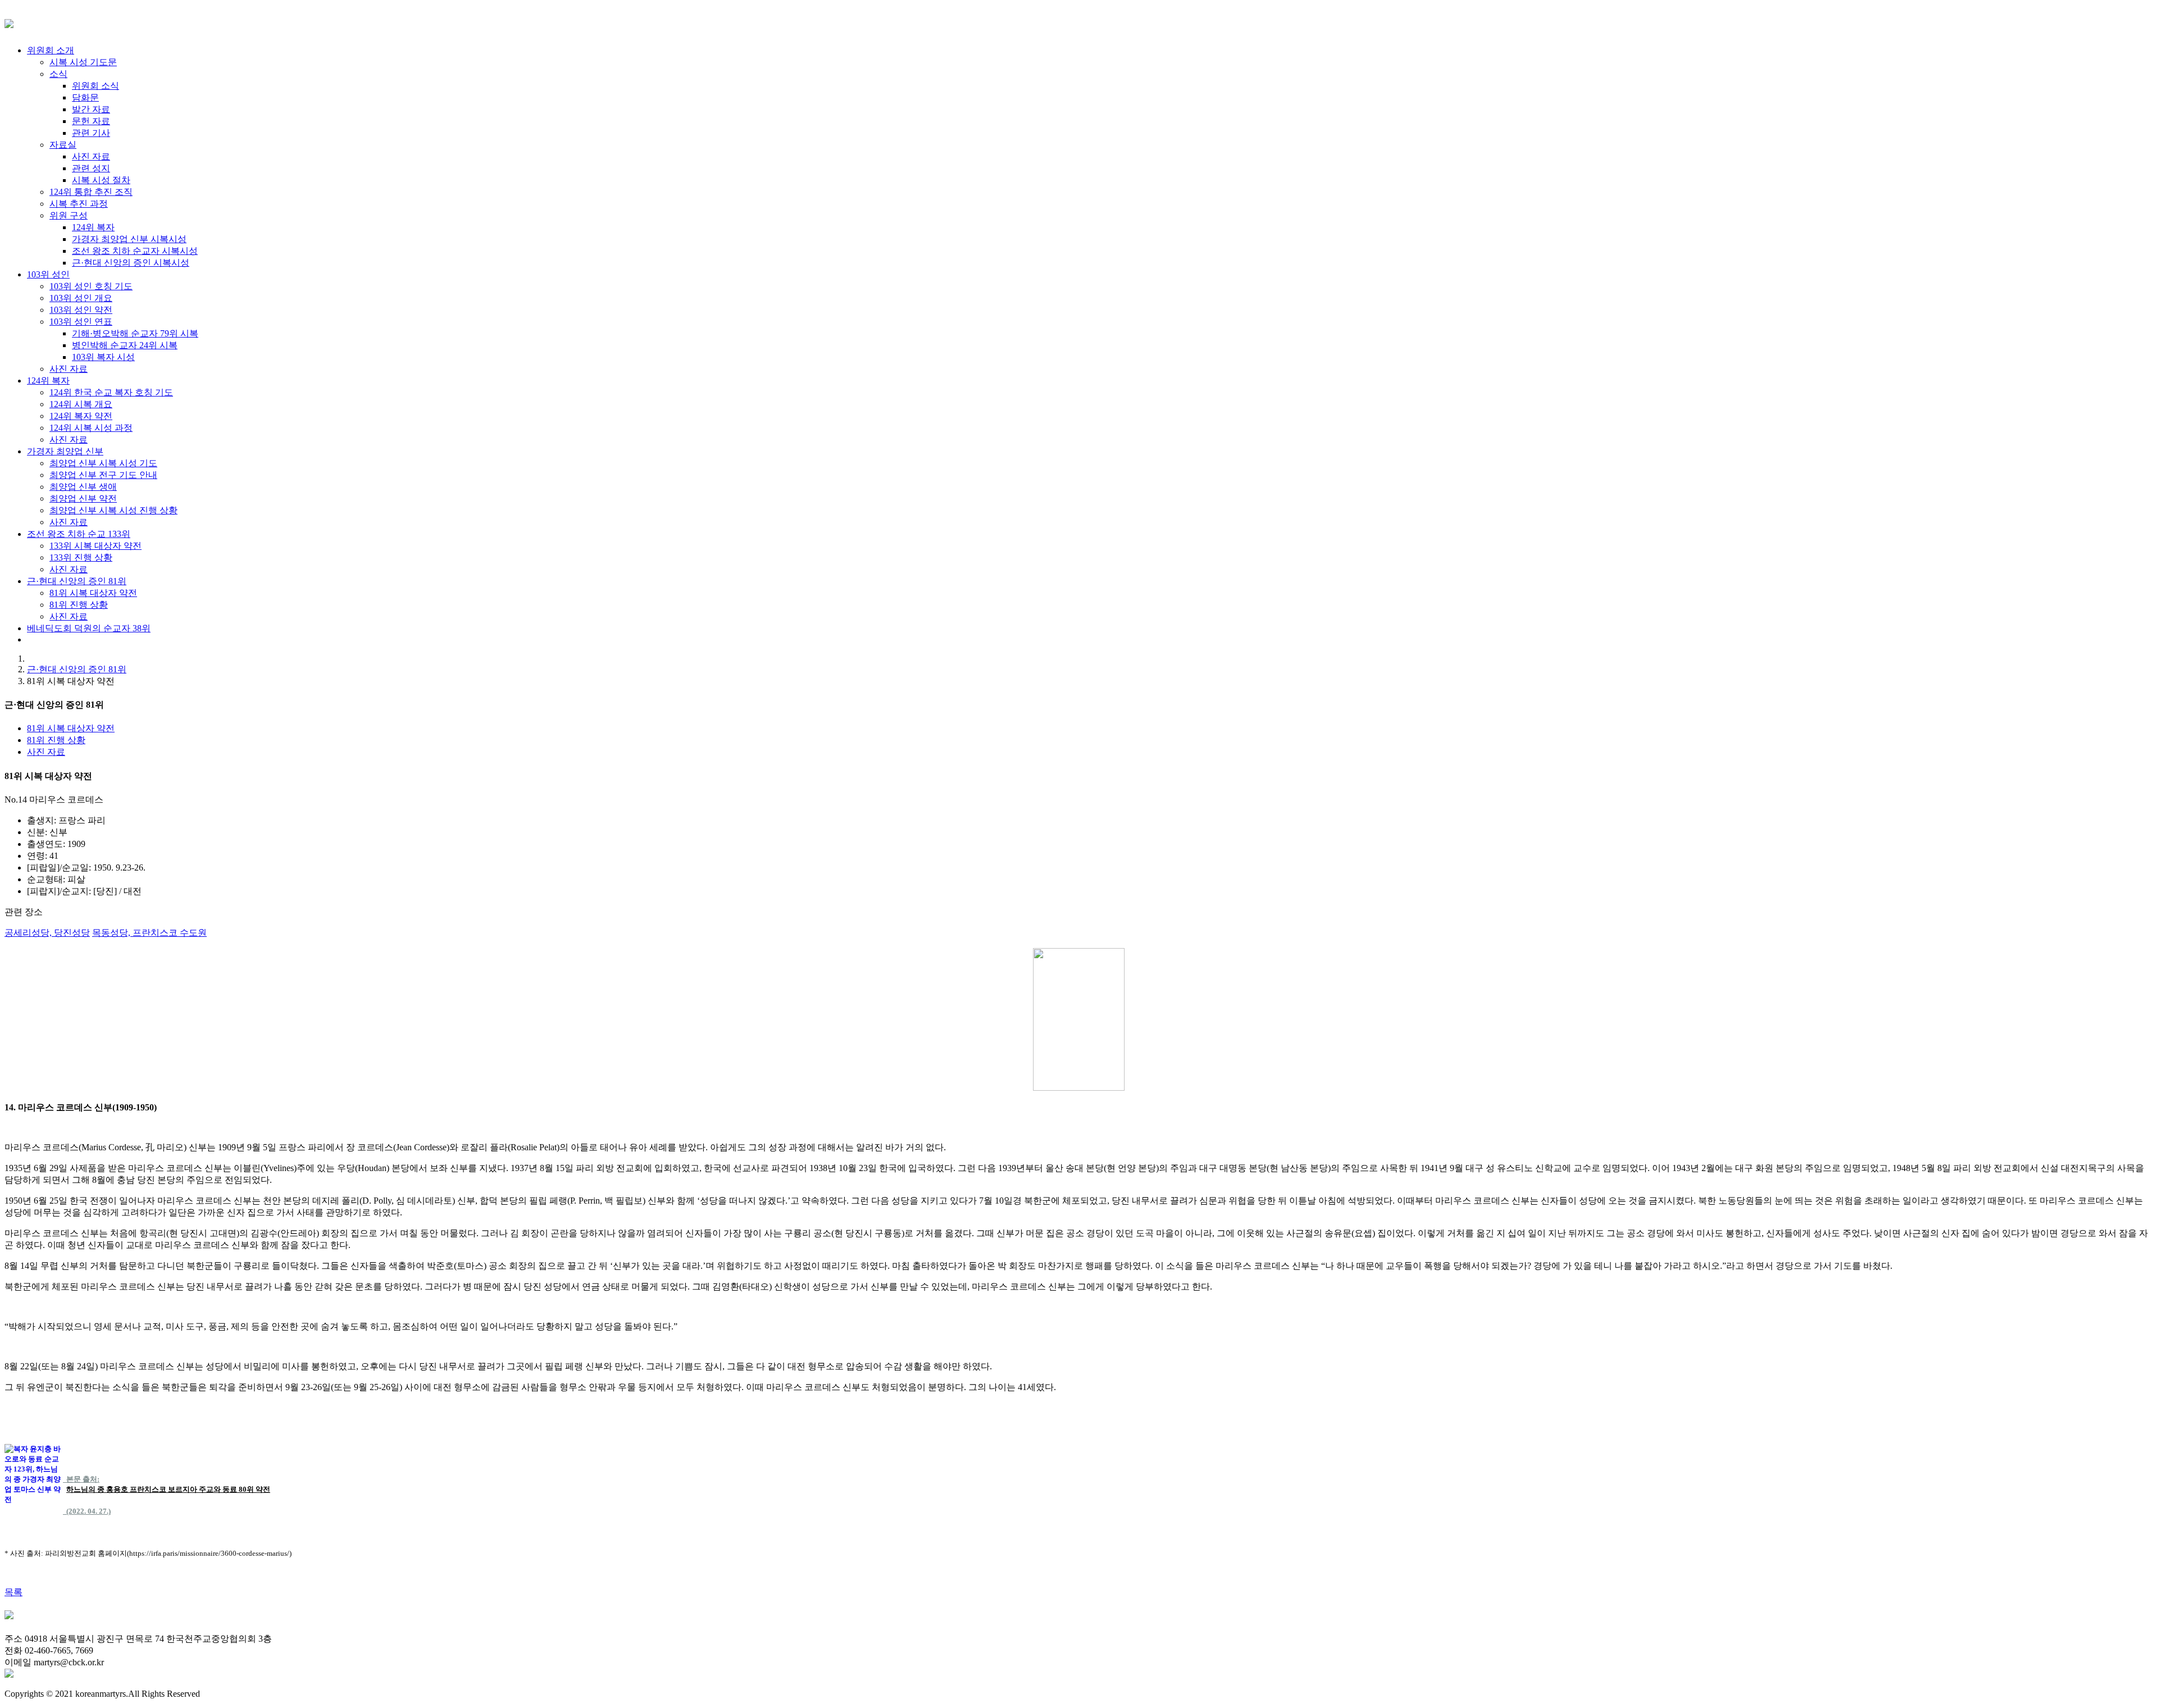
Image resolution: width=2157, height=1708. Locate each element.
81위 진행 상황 (56, 740)
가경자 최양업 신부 (65, 451)
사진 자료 (46, 752)
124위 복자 (48, 381)
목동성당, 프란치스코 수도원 (149, 933)
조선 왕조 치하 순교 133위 (79, 534)
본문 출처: (81, 1479)
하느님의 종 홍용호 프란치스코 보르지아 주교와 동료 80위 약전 (168, 1489)
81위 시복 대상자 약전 (71, 728)
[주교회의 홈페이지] (9, 1675)
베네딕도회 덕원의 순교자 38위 (89, 628)
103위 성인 (48, 274)
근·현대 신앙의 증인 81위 (77, 581)
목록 (13, 1592)
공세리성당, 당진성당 (47, 933)
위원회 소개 (51, 50)
